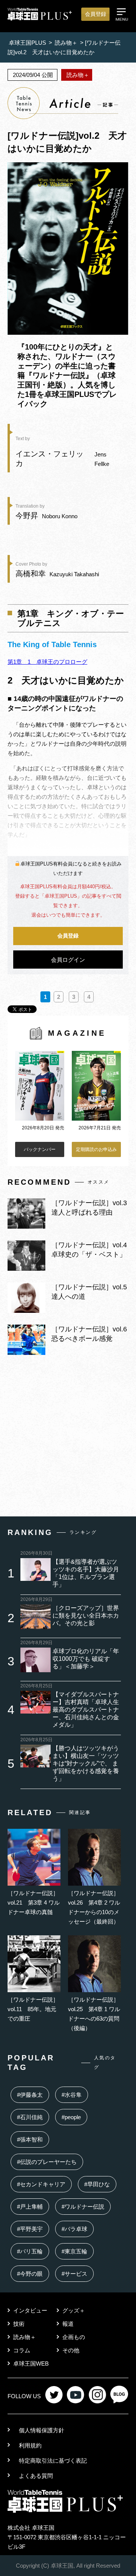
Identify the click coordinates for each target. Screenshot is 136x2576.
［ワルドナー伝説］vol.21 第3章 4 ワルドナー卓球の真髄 (34, 1903)
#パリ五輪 (30, 2251)
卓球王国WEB (31, 2364)
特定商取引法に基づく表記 (53, 2461)
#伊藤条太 (30, 2095)
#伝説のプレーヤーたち (47, 2162)
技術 (19, 2324)
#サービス (74, 2274)
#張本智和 (30, 2139)
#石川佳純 (30, 2117)
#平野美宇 (30, 2229)
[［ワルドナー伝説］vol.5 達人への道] (26, 1311)
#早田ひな (97, 2184)
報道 (68, 2324)
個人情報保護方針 (42, 2430)
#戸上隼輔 (30, 2207)
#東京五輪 (74, 2251)
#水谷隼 (72, 2095)
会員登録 (96, 14)
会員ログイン (68, 960)
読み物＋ (25, 2337)
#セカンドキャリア (41, 2184)
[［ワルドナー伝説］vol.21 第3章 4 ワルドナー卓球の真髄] (34, 1884)
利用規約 (30, 2445)
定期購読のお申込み (96, 1149)
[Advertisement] (68, 1438)
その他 (71, 2350)
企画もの (74, 2337)
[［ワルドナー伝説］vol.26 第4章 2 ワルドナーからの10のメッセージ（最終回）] (94, 1884)
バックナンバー (40, 1149)
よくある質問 (36, 2476)
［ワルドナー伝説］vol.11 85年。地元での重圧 (33, 2009)
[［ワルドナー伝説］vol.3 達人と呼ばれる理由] (26, 1227)
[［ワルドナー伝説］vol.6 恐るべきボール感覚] (26, 1353)
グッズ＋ (74, 2310)
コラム (22, 2350)
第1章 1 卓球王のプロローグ (47, 662)
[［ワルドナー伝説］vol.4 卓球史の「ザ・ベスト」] (26, 1269)
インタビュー (30, 2310)
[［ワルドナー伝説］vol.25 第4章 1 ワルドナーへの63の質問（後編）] (94, 1990)
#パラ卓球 (74, 2229)
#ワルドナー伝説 (83, 2207)
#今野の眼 (30, 2274)
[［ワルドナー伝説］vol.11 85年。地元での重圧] (34, 1990)
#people (71, 2117)
